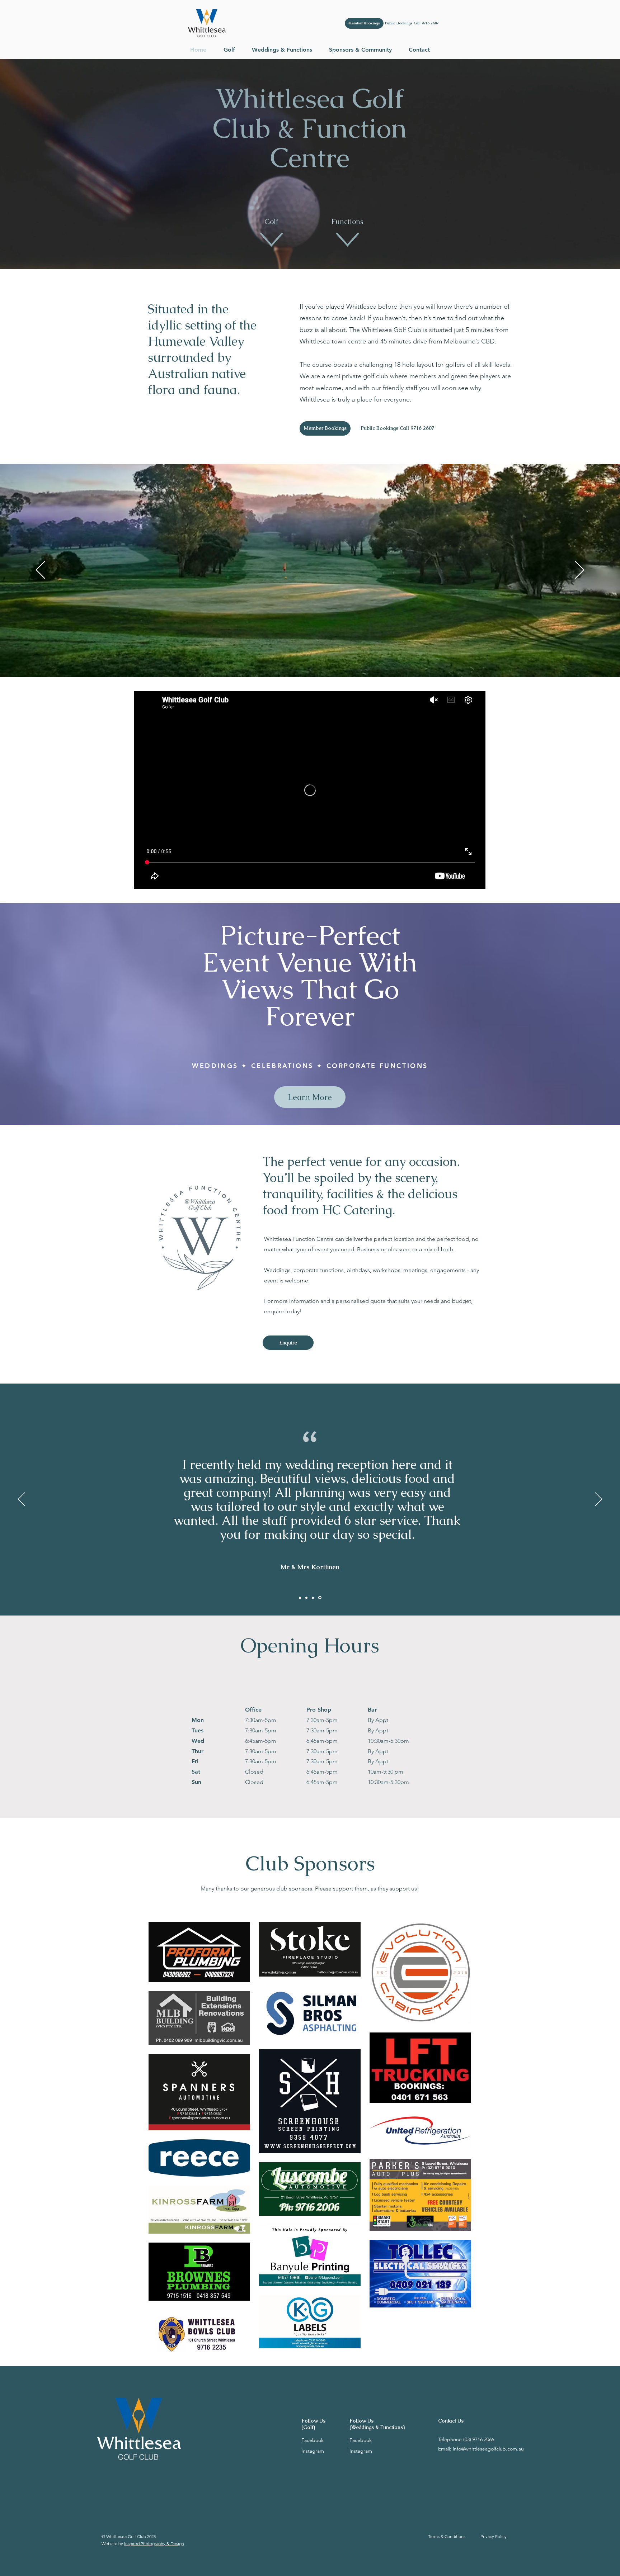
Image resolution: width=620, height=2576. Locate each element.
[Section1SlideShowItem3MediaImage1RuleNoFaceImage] (314, 1598)
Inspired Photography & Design (154, 2544)
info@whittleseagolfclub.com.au (488, 2449)
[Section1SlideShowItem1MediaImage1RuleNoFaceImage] (300, 1598)
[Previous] (40, 570)
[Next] (580, 570)
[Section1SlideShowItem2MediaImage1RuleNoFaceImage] (307, 1598)
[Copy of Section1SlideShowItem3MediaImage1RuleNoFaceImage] (320, 1598)
